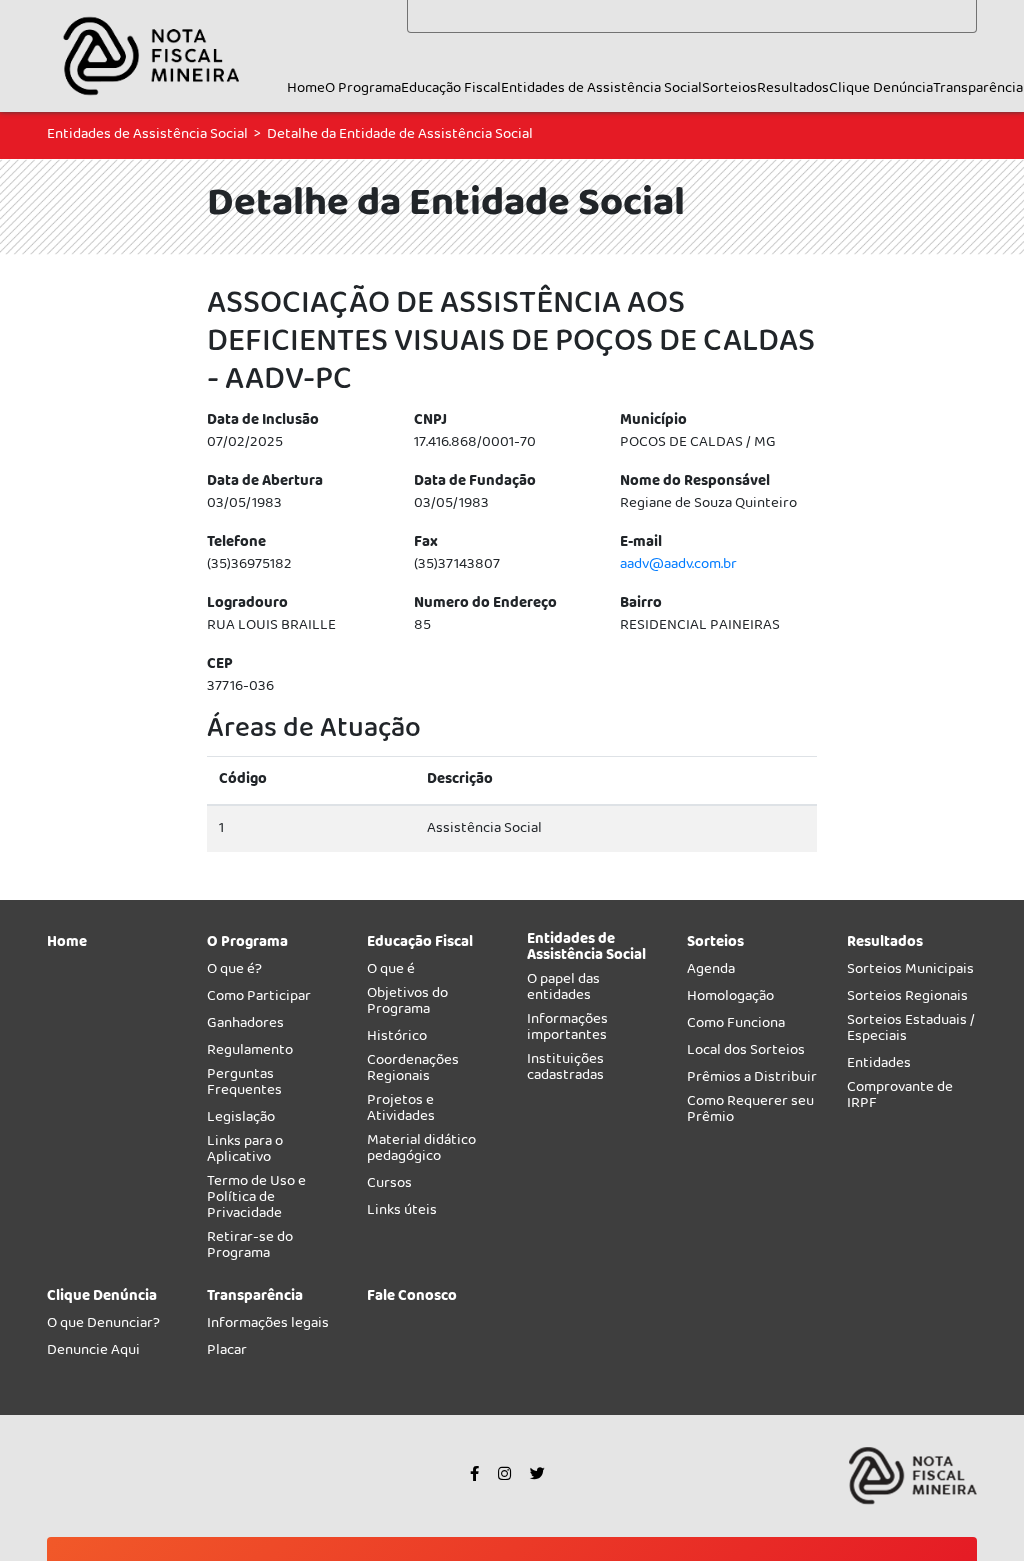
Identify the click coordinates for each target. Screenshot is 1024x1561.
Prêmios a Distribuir (752, 1080)
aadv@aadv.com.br (678, 565)
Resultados (793, 89)
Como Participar (259, 999)
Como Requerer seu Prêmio (750, 1112)
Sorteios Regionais (907, 999)
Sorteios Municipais (910, 972)
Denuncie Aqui (93, 1353)
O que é (391, 972)
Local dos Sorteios (746, 1053)
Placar (227, 1353)
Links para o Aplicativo (245, 1152)
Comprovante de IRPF (900, 1098)
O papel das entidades (563, 990)
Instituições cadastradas (565, 1070)
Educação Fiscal (451, 89)
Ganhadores (245, 1026)
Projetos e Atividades (401, 1111)
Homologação (730, 999)
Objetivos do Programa (407, 1004)
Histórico (397, 1039)
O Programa (363, 89)
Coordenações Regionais (413, 1071)
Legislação (241, 1120)
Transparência (978, 89)
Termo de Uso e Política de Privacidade (256, 1200)
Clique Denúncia (881, 89)
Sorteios (729, 89)
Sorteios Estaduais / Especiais (911, 1031)
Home (306, 89)
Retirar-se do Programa (250, 1248)
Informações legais (268, 1326)
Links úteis (402, 1213)
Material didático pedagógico (421, 1151)
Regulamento (250, 1053)
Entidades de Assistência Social (601, 89)
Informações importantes (567, 1030)
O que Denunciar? (103, 1326)
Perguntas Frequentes (244, 1085)
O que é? (234, 972)
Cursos (389, 1186)
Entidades (879, 1066)
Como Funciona (736, 1026)
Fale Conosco (412, 1299)
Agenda (711, 972)
